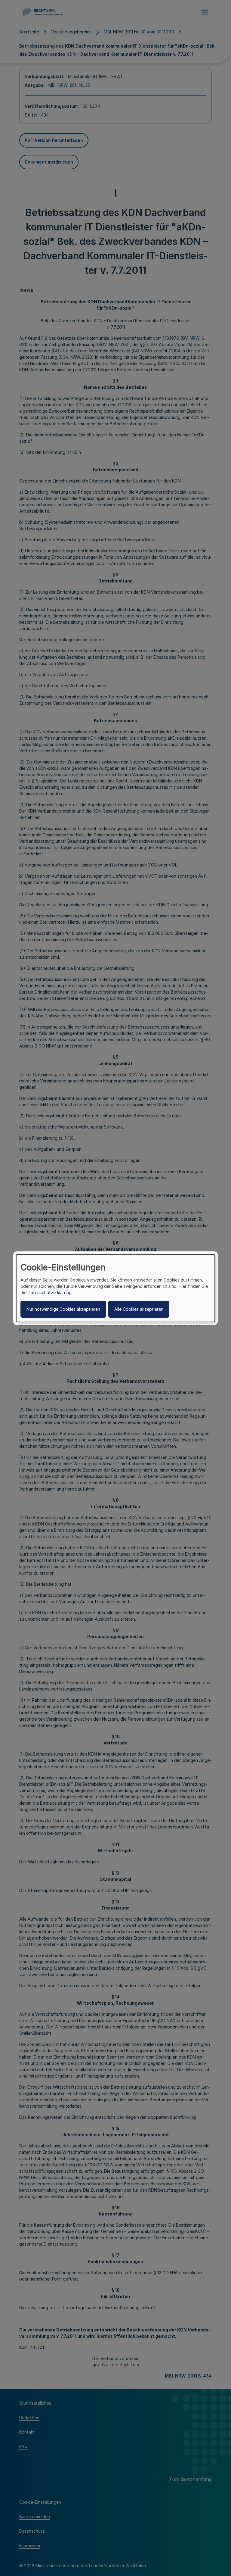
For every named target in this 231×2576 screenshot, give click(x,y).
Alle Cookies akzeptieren (139, 1309)
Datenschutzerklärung (50, 1293)
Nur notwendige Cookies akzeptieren (63, 1309)
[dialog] (115, 1288)
